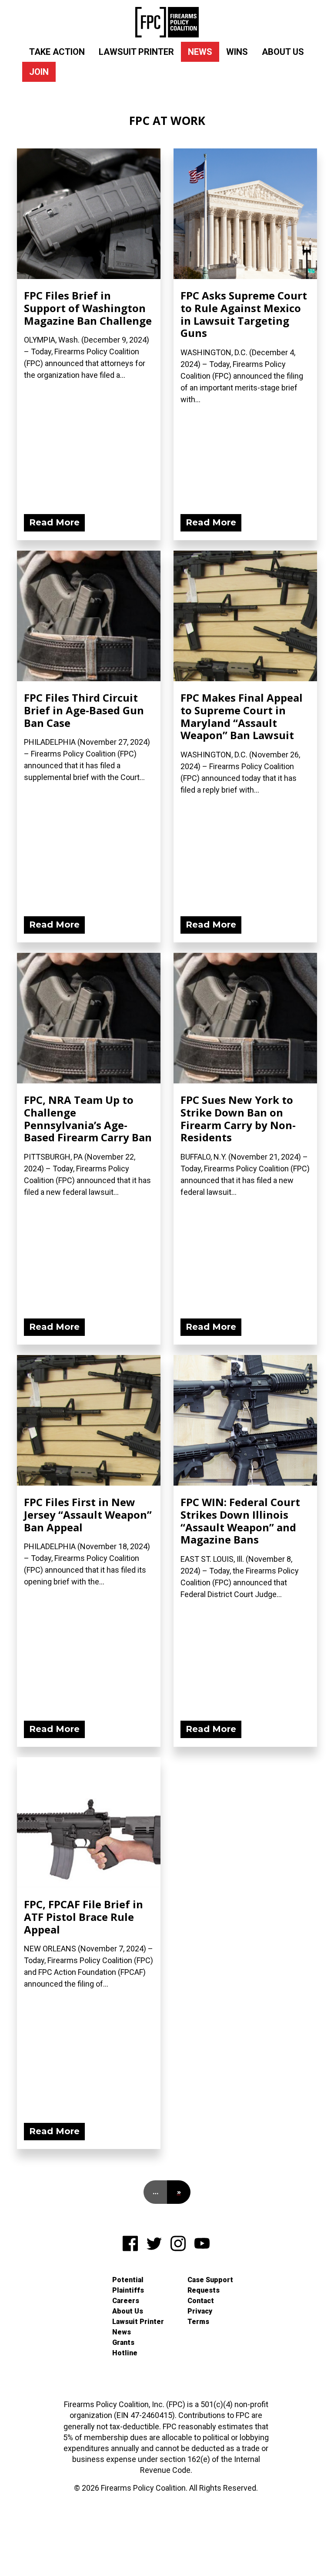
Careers (126, 2301)
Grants (123, 2342)
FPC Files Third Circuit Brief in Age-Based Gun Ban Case (84, 710)
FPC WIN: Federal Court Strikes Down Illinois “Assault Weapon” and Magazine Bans (240, 1521)
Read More (54, 522)
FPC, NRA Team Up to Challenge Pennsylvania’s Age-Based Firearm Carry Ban (88, 1118)
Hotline (125, 2353)
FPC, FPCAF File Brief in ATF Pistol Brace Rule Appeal (83, 1917)
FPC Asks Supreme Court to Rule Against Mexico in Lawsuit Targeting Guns (244, 314)
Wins (237, 52)
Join (39, 72)
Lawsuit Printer (136, 52)
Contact (201, 2301)
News (200, 52)
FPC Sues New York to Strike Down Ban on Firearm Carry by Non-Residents (238, 1118)
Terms (198, 2322)
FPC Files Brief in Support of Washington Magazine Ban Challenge (88, 308)
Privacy (200, 2311)
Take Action (57, 52)
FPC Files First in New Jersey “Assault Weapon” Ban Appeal (88, 1515)
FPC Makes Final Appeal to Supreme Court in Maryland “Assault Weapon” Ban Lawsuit (242, 716)
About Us (283, 52)
